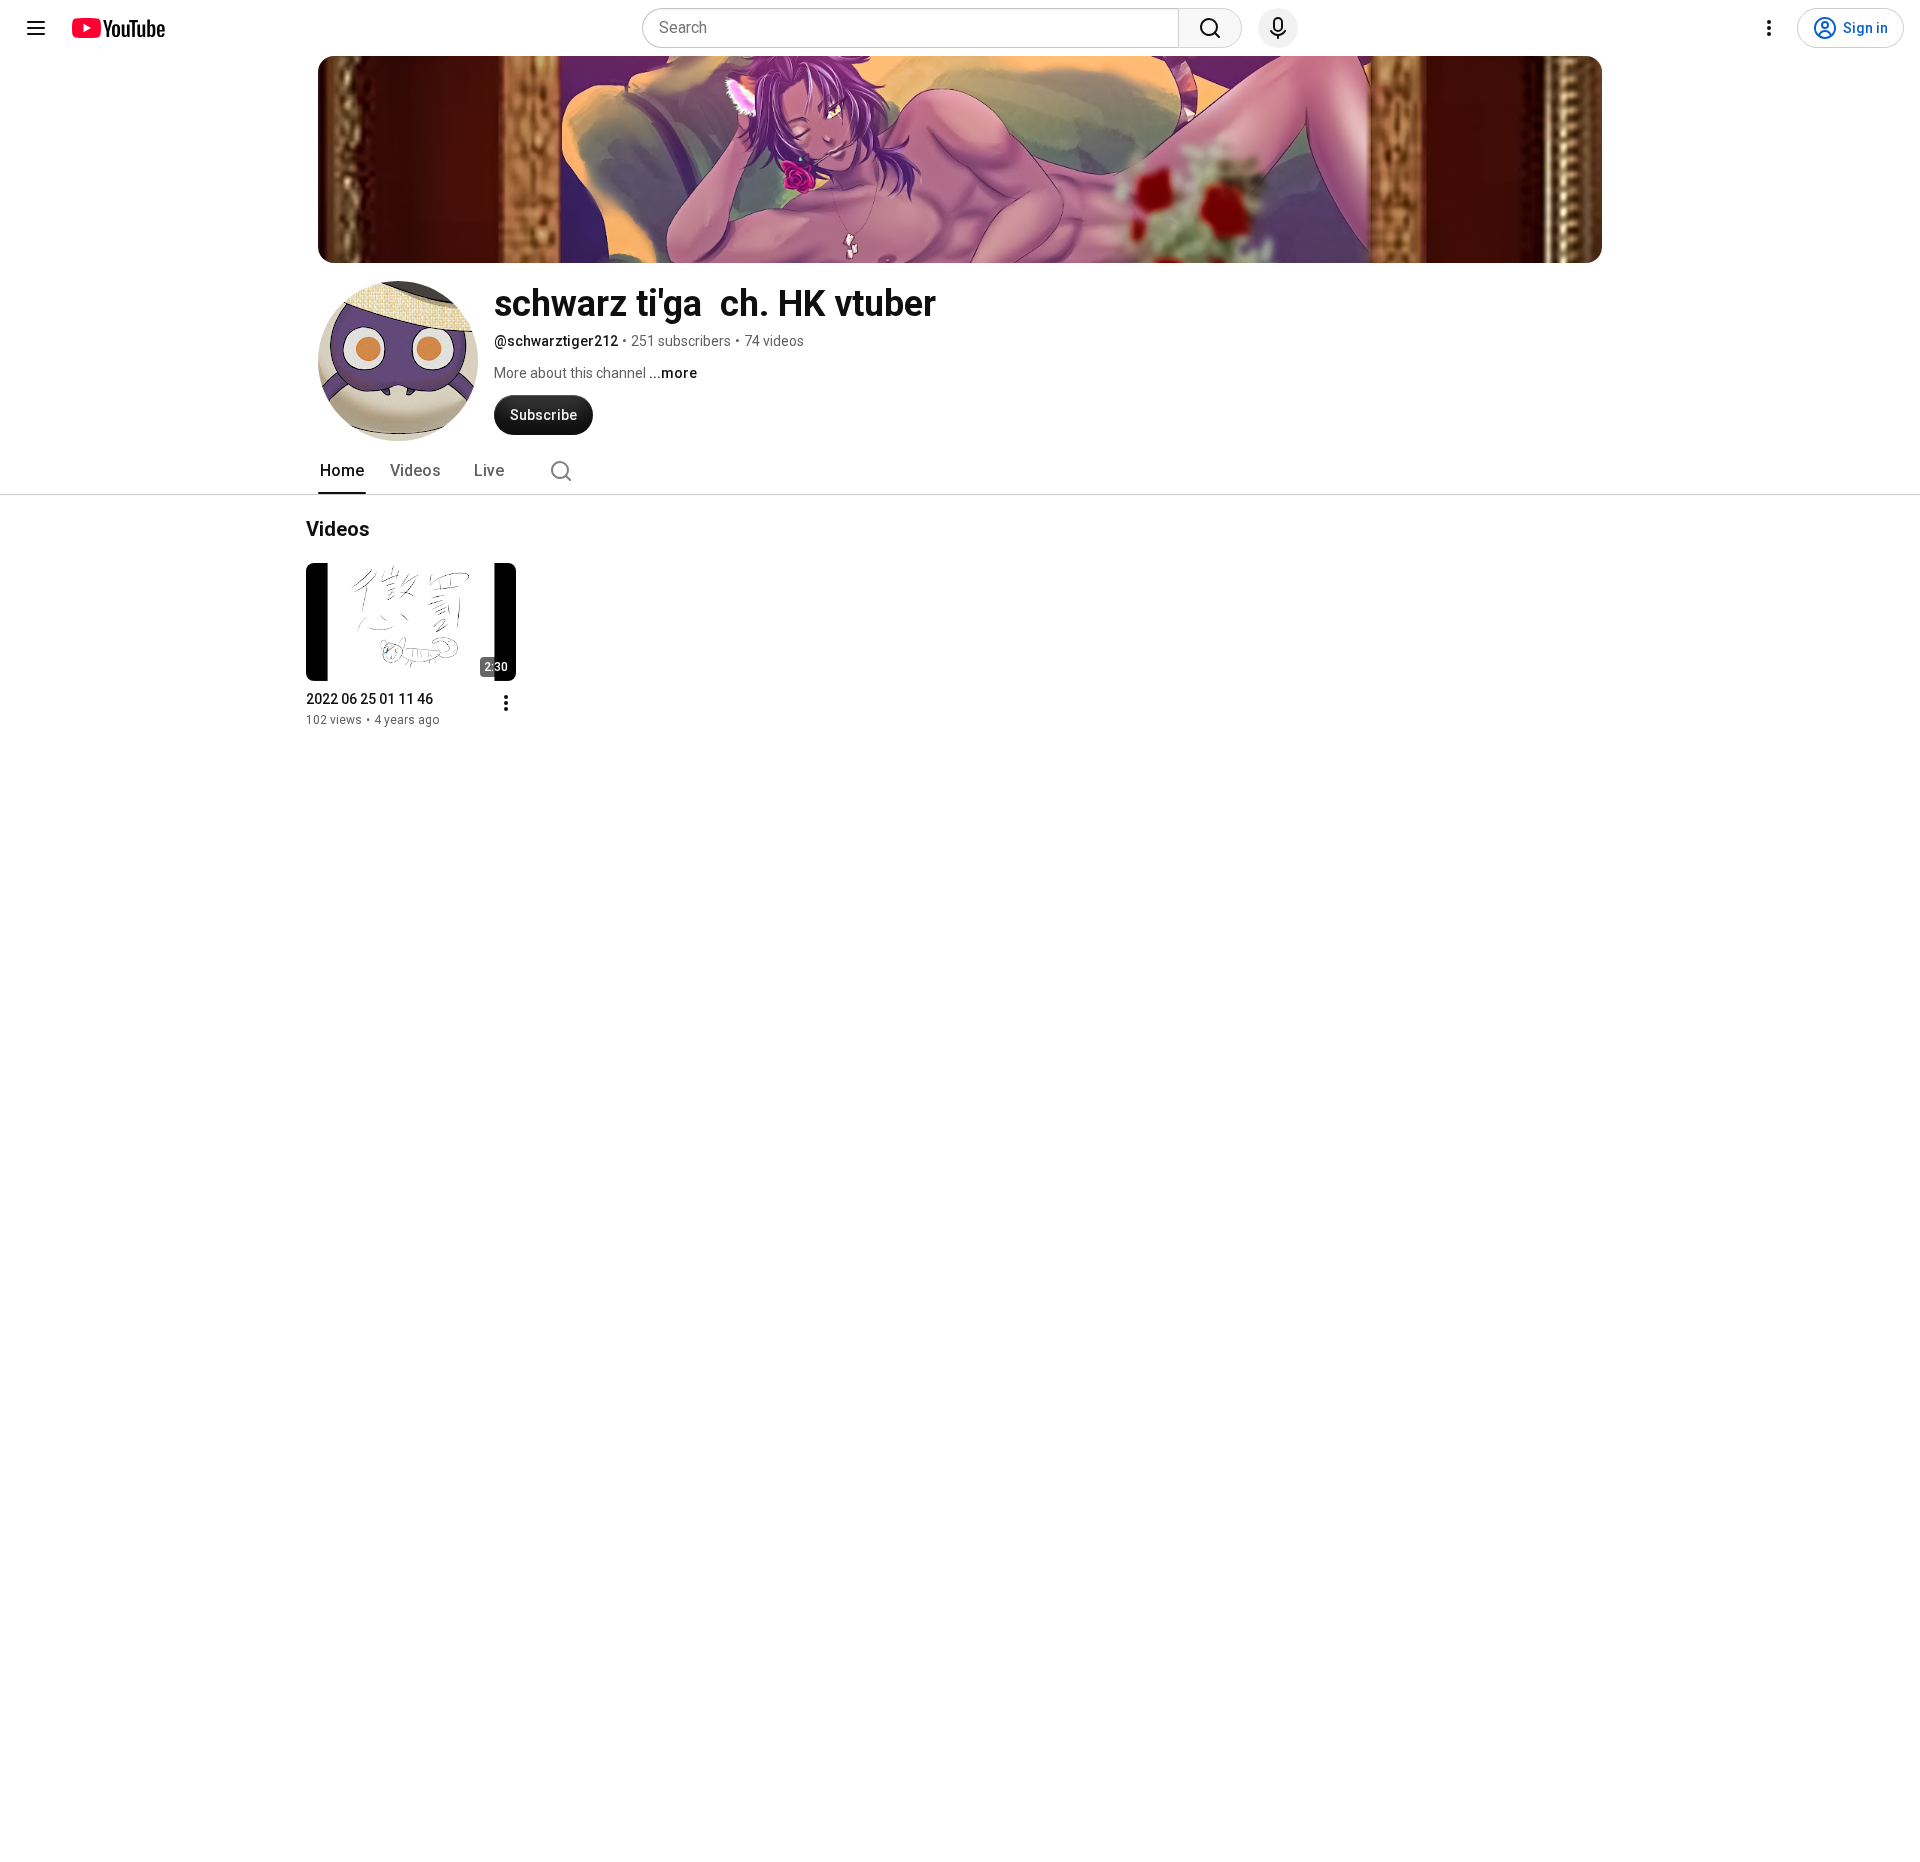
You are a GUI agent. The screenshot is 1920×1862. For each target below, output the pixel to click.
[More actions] (506, 703)
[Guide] (36, 28)
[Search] (1210, 28)
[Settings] (1769, 28)
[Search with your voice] (1278, 28)
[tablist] (960, 471)
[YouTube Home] (117, 28)
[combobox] (916, 28)
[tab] (342, 471)
